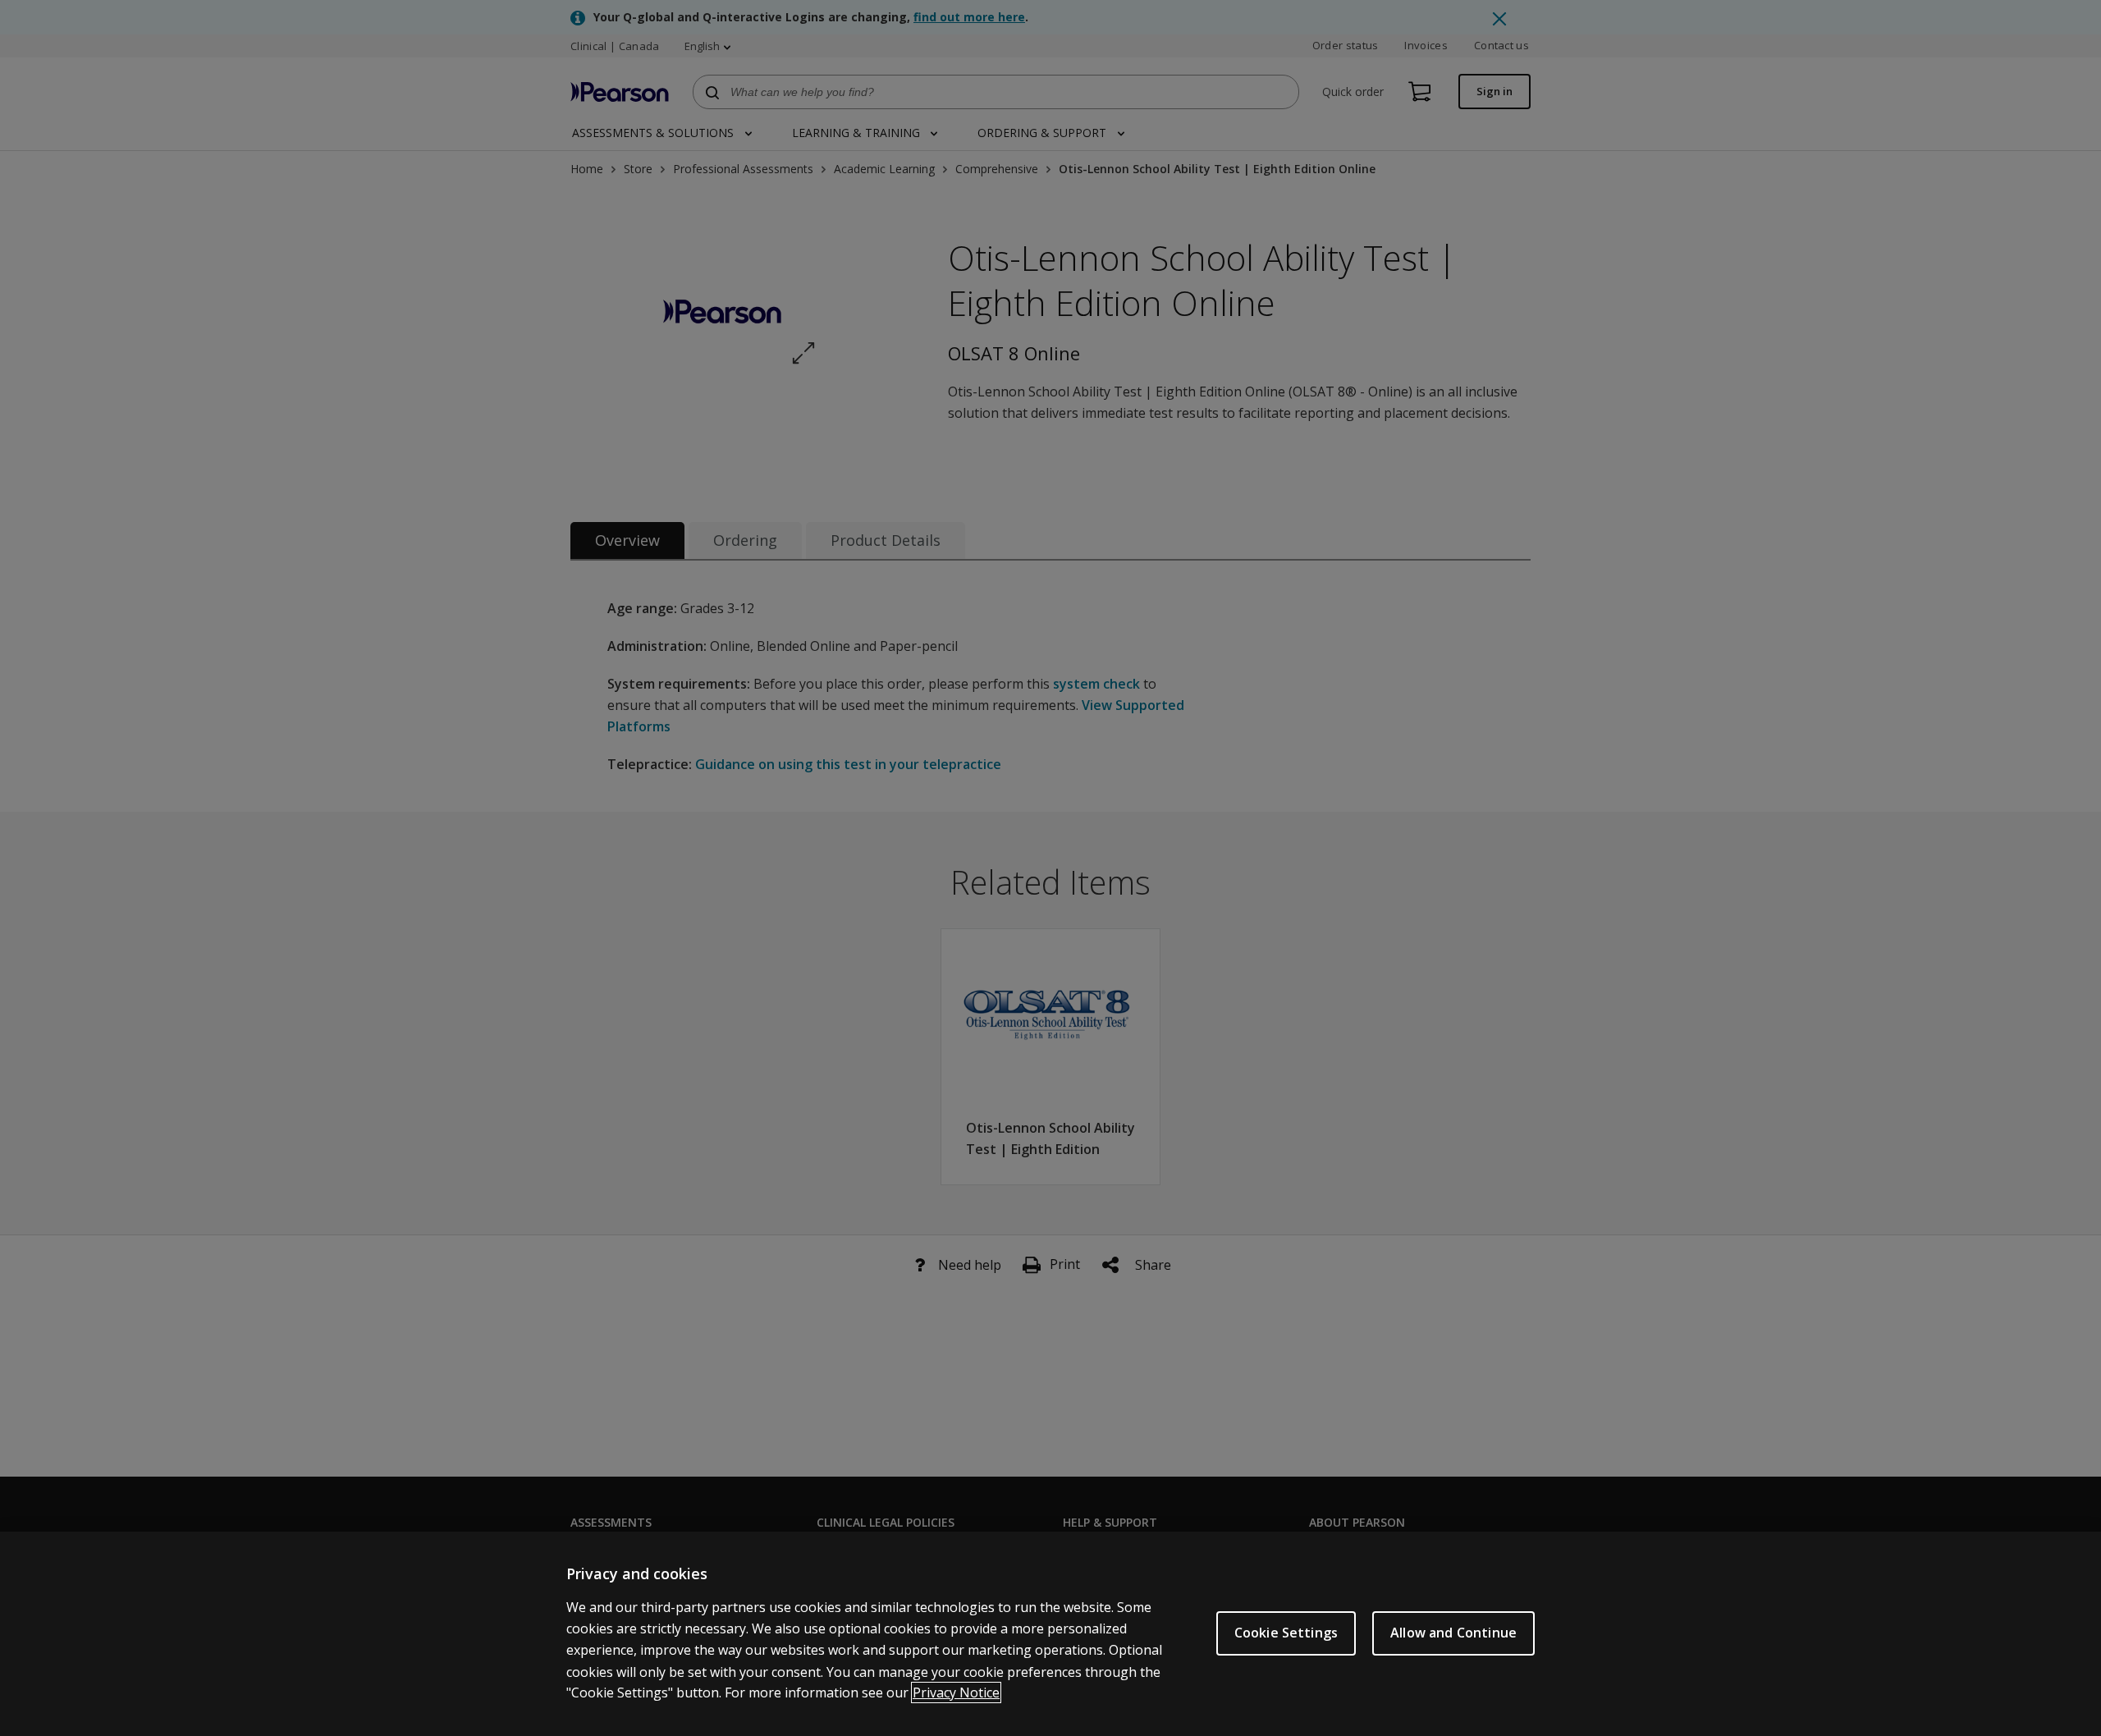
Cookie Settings (1286, 1633)
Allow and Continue (1453, 1633)
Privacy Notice (956, 1692)
